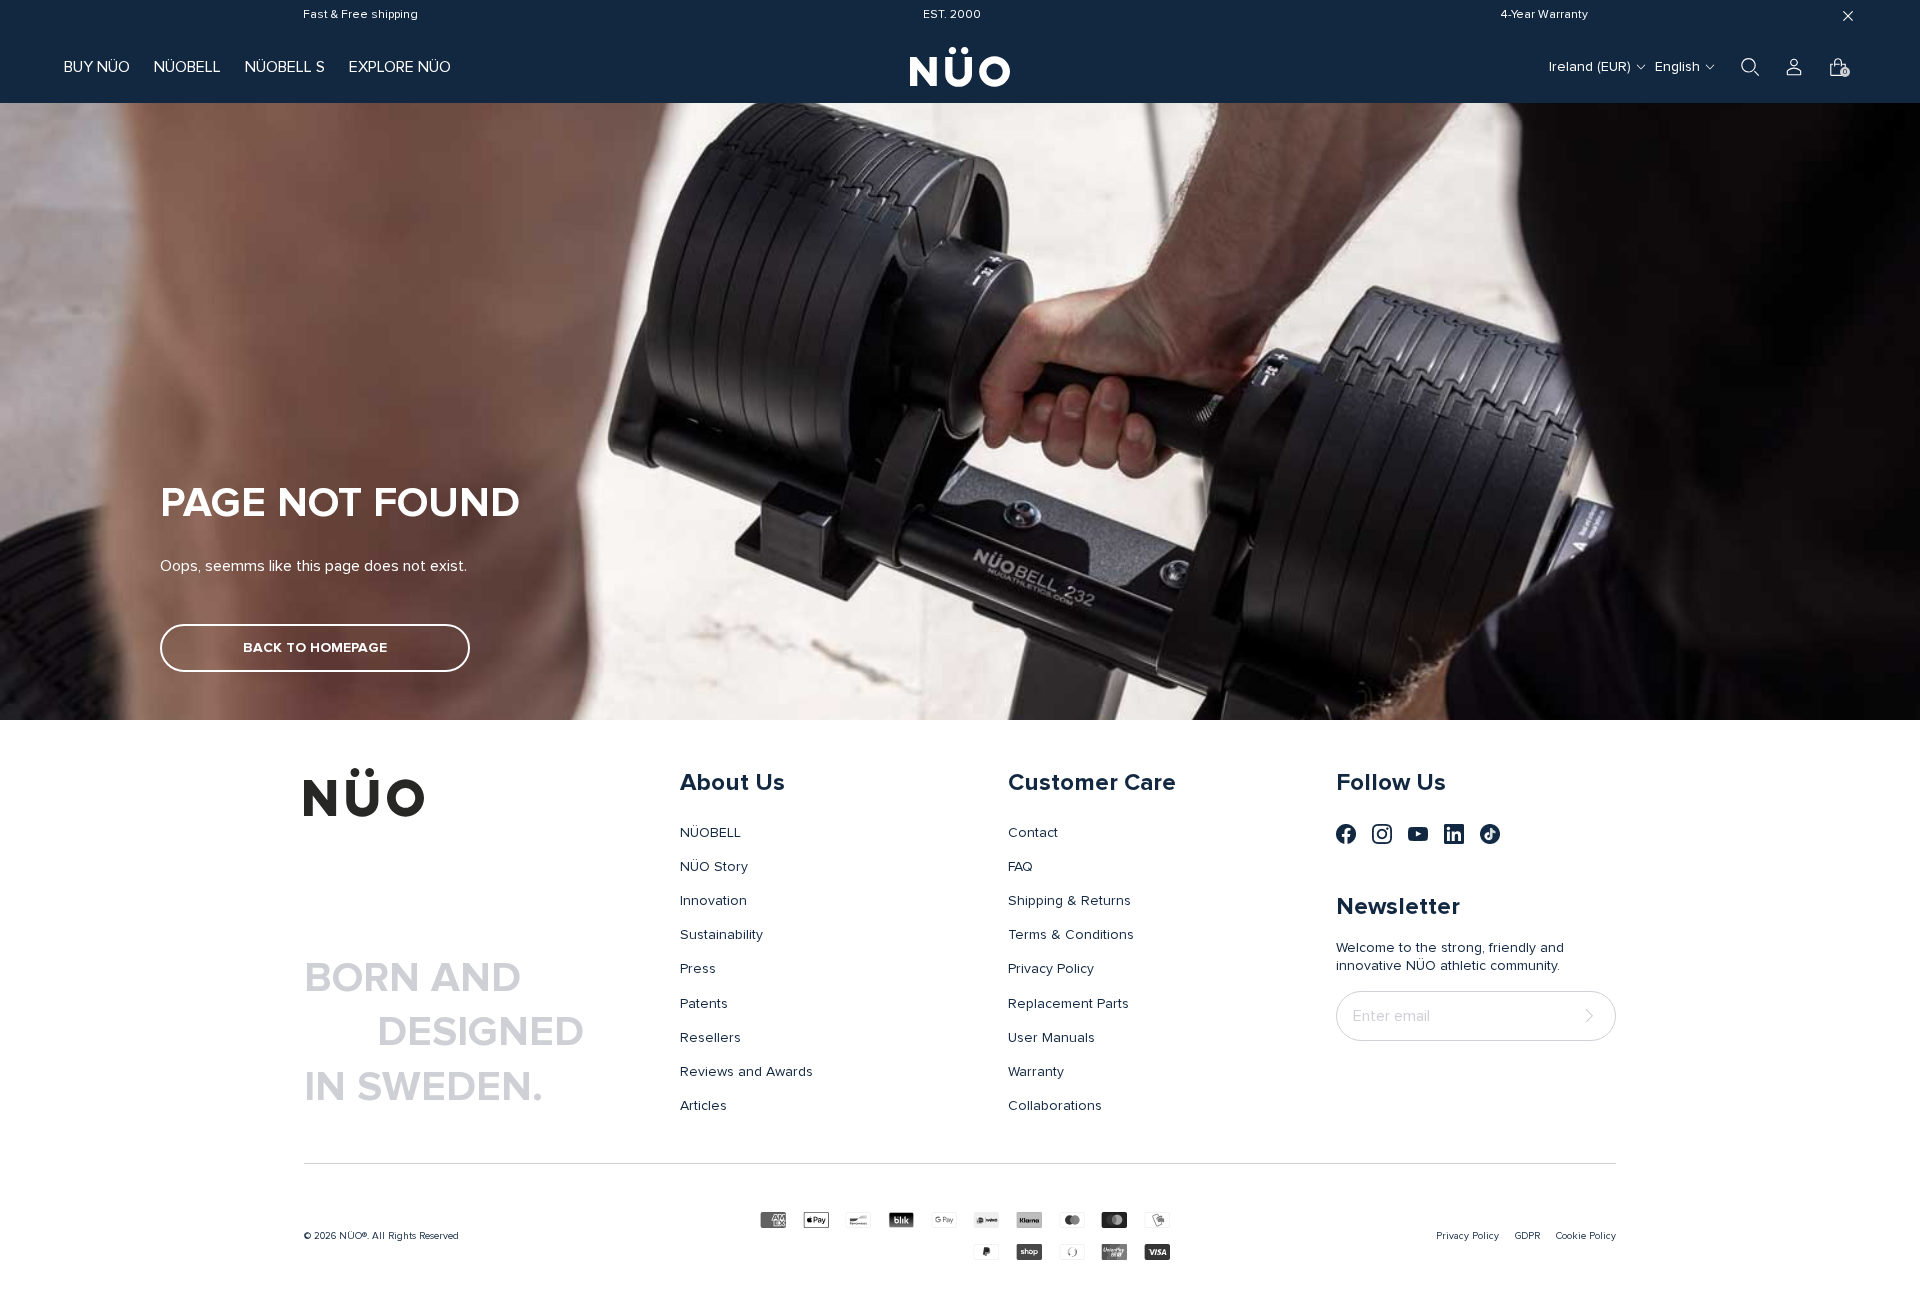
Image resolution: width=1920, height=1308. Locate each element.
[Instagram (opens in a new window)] (1382, 834)
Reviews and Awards (746, 1072)
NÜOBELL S (285, 67)
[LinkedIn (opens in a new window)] (1454, 834)
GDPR (1527, 1236)
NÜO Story (714, 867)
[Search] (1750, 67)
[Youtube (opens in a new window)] (1418, 834)
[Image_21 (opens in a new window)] (1490, 834)
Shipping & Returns (1069, 901)
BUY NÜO (97, 67)
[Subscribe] (1593, 1016)
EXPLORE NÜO (400, 67)
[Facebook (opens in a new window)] (1346, 834)
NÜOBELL (187, 67)
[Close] (1848, 16)
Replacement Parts (1068, 1004)
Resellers (710, 1038)
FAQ (1020, 867)
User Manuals (1051, 1038)
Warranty (1036, 1072)
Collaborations (1055, 1106)
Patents (704, 1004)
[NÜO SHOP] (364, 792)
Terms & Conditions (1071, 935)
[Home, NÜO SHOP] (960, 67)
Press (698, 969)
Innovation (713, 901)
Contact (1033, 833)
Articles (703, 1106)
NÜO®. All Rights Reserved (399, 1236)
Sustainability (721, 935)
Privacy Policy (1051, 969)
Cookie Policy (1586, 1236)
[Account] (1794, 67)
